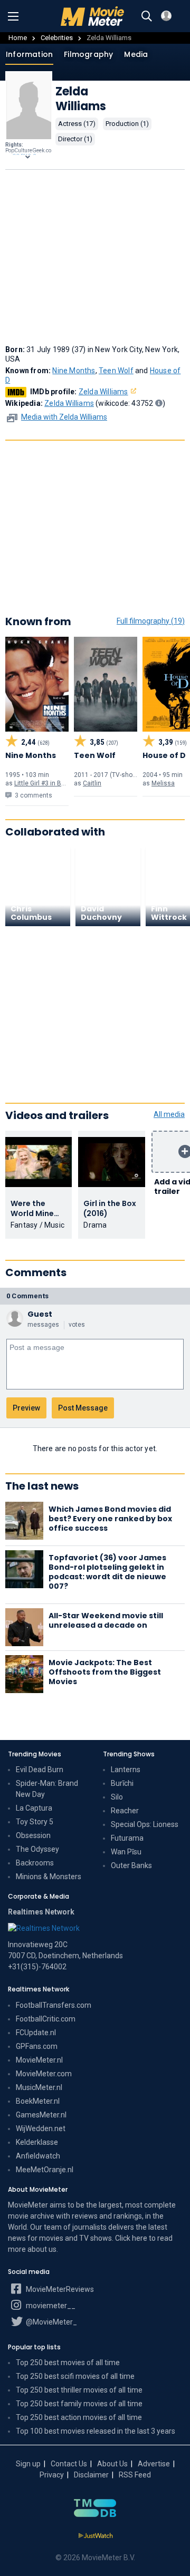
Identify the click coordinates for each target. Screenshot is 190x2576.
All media (169, 1114)
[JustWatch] (95, 2536)
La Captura (34, 1808)
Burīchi (122, 1783)
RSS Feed (135, 2475)
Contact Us (69, 2464)
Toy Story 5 (35, 1822)
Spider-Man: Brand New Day (47, 1789)
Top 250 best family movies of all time (79, 2404)
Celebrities (57, 38)
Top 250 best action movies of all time (79, 2417)
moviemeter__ (50, 2306)
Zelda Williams (103, 392)
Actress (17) (77, 124)
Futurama (127, 1838)
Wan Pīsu (126, 1852)
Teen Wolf (116, 371)
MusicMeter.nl (39, 2087)
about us (42, 2249)
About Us (112, 2464)
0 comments (27, 1296)
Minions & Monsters (49, 1877)
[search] (147, 16)
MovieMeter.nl (39, 2060)
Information (29, 54)
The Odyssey (37, 1849)
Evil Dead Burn (40, 1770)
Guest (40, 1314)
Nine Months (74, 371)
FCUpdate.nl (36, 2033)
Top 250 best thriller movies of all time (79, 2390)
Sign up (28, 2464)
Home (18, 38)
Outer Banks (131, 1865)
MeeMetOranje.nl (45, 2170)
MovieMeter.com (44, 2074)
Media (136, 54)
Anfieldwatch (38, 2156)
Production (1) (127, 124)
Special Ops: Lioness (145, 1824)
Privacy (52, 2475)
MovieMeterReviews (59, 2289)
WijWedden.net (41, 2128)
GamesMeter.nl (41, 2115)
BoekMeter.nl (38, 2101)
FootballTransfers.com (54, 2005)
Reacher (125, 1811)
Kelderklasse (37, 2142)
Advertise (154, 2464)
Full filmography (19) (151, 621)
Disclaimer (91, 2475)
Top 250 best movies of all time (68, 2363)
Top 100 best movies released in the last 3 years (96, 2431)
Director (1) (75, 139)
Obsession (33, 1835)
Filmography (88, 54)
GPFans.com (37, 2046)
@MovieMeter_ (51, 2322)
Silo (117, 1797)
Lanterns (126, 1770)
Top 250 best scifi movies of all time (75, 2376)
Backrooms (35, 1863)
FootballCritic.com (46, 2019)
